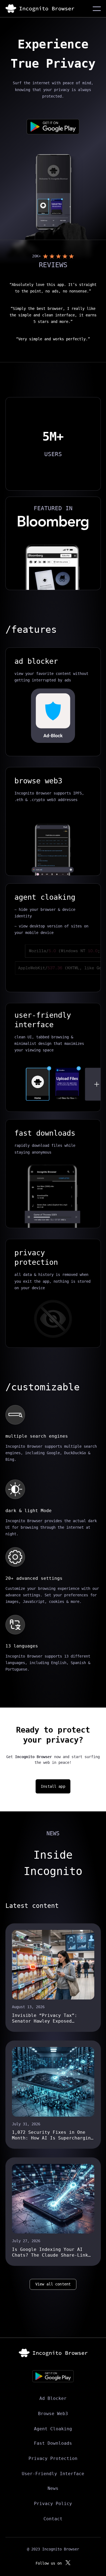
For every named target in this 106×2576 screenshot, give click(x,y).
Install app (53, 1786)
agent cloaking (45, 897)
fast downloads (45, 1133)
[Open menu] (97, 9)
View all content (53, 2284)
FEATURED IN (53, 508)
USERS (53, 454)
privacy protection (36, 1257)
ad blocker (36, 661)
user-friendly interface (43, 1020)
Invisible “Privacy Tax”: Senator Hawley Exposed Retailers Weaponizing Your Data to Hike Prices (47, 2018)
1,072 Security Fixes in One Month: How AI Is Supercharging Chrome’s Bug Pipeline (53, 2135)
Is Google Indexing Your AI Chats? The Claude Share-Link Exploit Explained (50, 2252)
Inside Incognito (53, 1863)
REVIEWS (53, 265)
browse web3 (38, 781)
